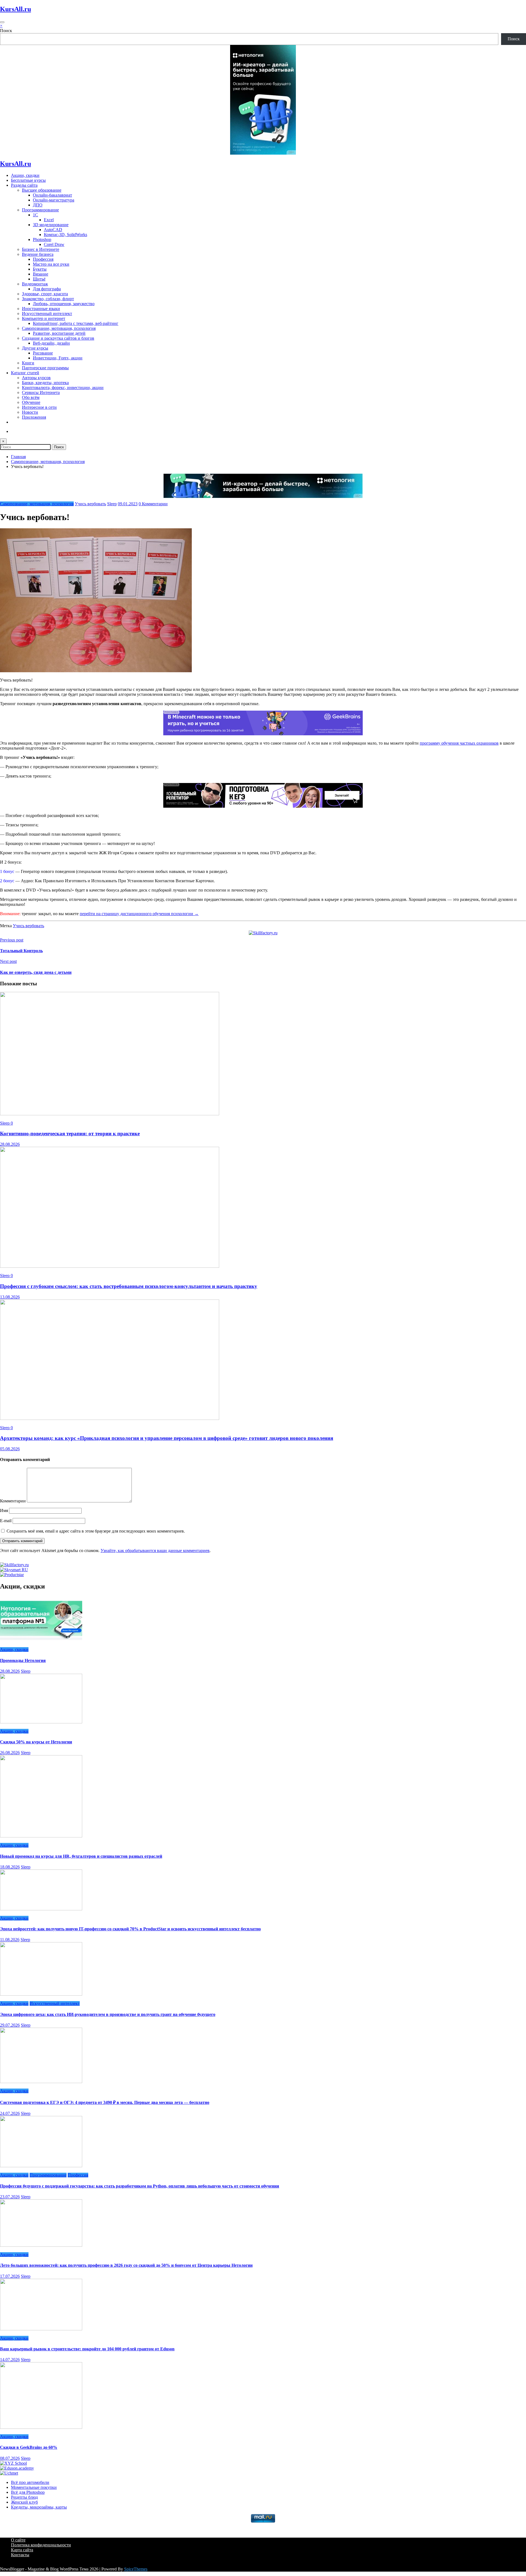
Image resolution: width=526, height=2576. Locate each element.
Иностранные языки (41, 309)
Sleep (112, 504)
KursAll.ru (15, 9)
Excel (49, 220)
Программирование (40, 210)
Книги (28, 363)
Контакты (20, 2555)
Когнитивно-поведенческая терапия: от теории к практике (70, 1134)
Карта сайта (22, 2550)
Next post (8, 961)
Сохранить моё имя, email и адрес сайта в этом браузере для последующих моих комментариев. (96, 1531)
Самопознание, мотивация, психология (59, 328)
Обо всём (31, 397)
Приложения (34, 417)
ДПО (38, 205)
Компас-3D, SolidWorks (65, 235)
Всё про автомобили (30, 2482)
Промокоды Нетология (23, 1660)
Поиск (6, 31)
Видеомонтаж (35, 284)
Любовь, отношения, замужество (64, 304)
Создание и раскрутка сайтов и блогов (58, 338)
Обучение (31, 402)
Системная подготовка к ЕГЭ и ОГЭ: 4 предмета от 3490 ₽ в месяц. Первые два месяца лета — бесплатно (105, 2102)
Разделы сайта (24, 185)
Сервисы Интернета (41, 392)
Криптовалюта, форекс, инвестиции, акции (63, 388)
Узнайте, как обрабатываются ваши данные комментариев (155, 1551)
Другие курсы (35, 348)
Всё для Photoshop (28, 2492)
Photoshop (42, 239)
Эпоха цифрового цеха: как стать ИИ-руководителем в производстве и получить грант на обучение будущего (108, 2014)
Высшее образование (42, 190)
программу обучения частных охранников (459, 743)
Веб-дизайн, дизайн (51, 343)
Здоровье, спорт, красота (45, 294)
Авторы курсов (36, 378)
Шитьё (39, 279)
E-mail (6, 1521)
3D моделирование (51, 225)
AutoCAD (53, 230)
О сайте (18, 2540)
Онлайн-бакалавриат (52, 195)
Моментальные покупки (34, 2487)
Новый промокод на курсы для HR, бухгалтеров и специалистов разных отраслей (81, 1856)
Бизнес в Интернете (41, 249)
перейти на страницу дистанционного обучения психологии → (139, 914)
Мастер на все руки (51, 264)
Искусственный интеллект (47, 314)
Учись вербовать (90, 504)
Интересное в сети (39, 407)
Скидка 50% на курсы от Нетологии (36, 1742)
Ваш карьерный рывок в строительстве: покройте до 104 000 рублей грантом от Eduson (87, 2349)
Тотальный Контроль (21, 951)
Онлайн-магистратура (54, 200)
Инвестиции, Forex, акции (58, 358)
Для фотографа (47, 289)
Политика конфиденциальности (41, 2545)
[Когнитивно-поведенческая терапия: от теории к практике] (110, 1114)
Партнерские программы (45, 368)
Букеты (40, 269)
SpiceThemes (136, 2569)
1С (35, 215)
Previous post (12, 940)
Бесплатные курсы (28, 180)
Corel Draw (54, 244)
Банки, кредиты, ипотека (45, 383)
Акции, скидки (25, 175)
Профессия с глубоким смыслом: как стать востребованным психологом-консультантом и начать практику (129, 1286)
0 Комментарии (153, 504)
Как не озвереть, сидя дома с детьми (36, 972)
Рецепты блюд (24, 2497)
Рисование (43, 353)
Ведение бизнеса (38, 254)
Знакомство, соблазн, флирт (48, 299)
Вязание (41, 274)
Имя (5, 1510)
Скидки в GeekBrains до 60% (29, 2447)
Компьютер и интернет (44, 318)
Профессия (43, 259)
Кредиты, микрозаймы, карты (39, 2507)
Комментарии (13, 1501)
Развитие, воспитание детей (59, 333)
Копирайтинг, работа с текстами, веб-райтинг (76, 323)
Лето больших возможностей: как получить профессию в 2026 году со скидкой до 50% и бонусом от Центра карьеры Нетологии (126, 2265)
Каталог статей (25, 373)
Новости (30, 412)
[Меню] (2, 22)
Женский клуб (24, 2502)
